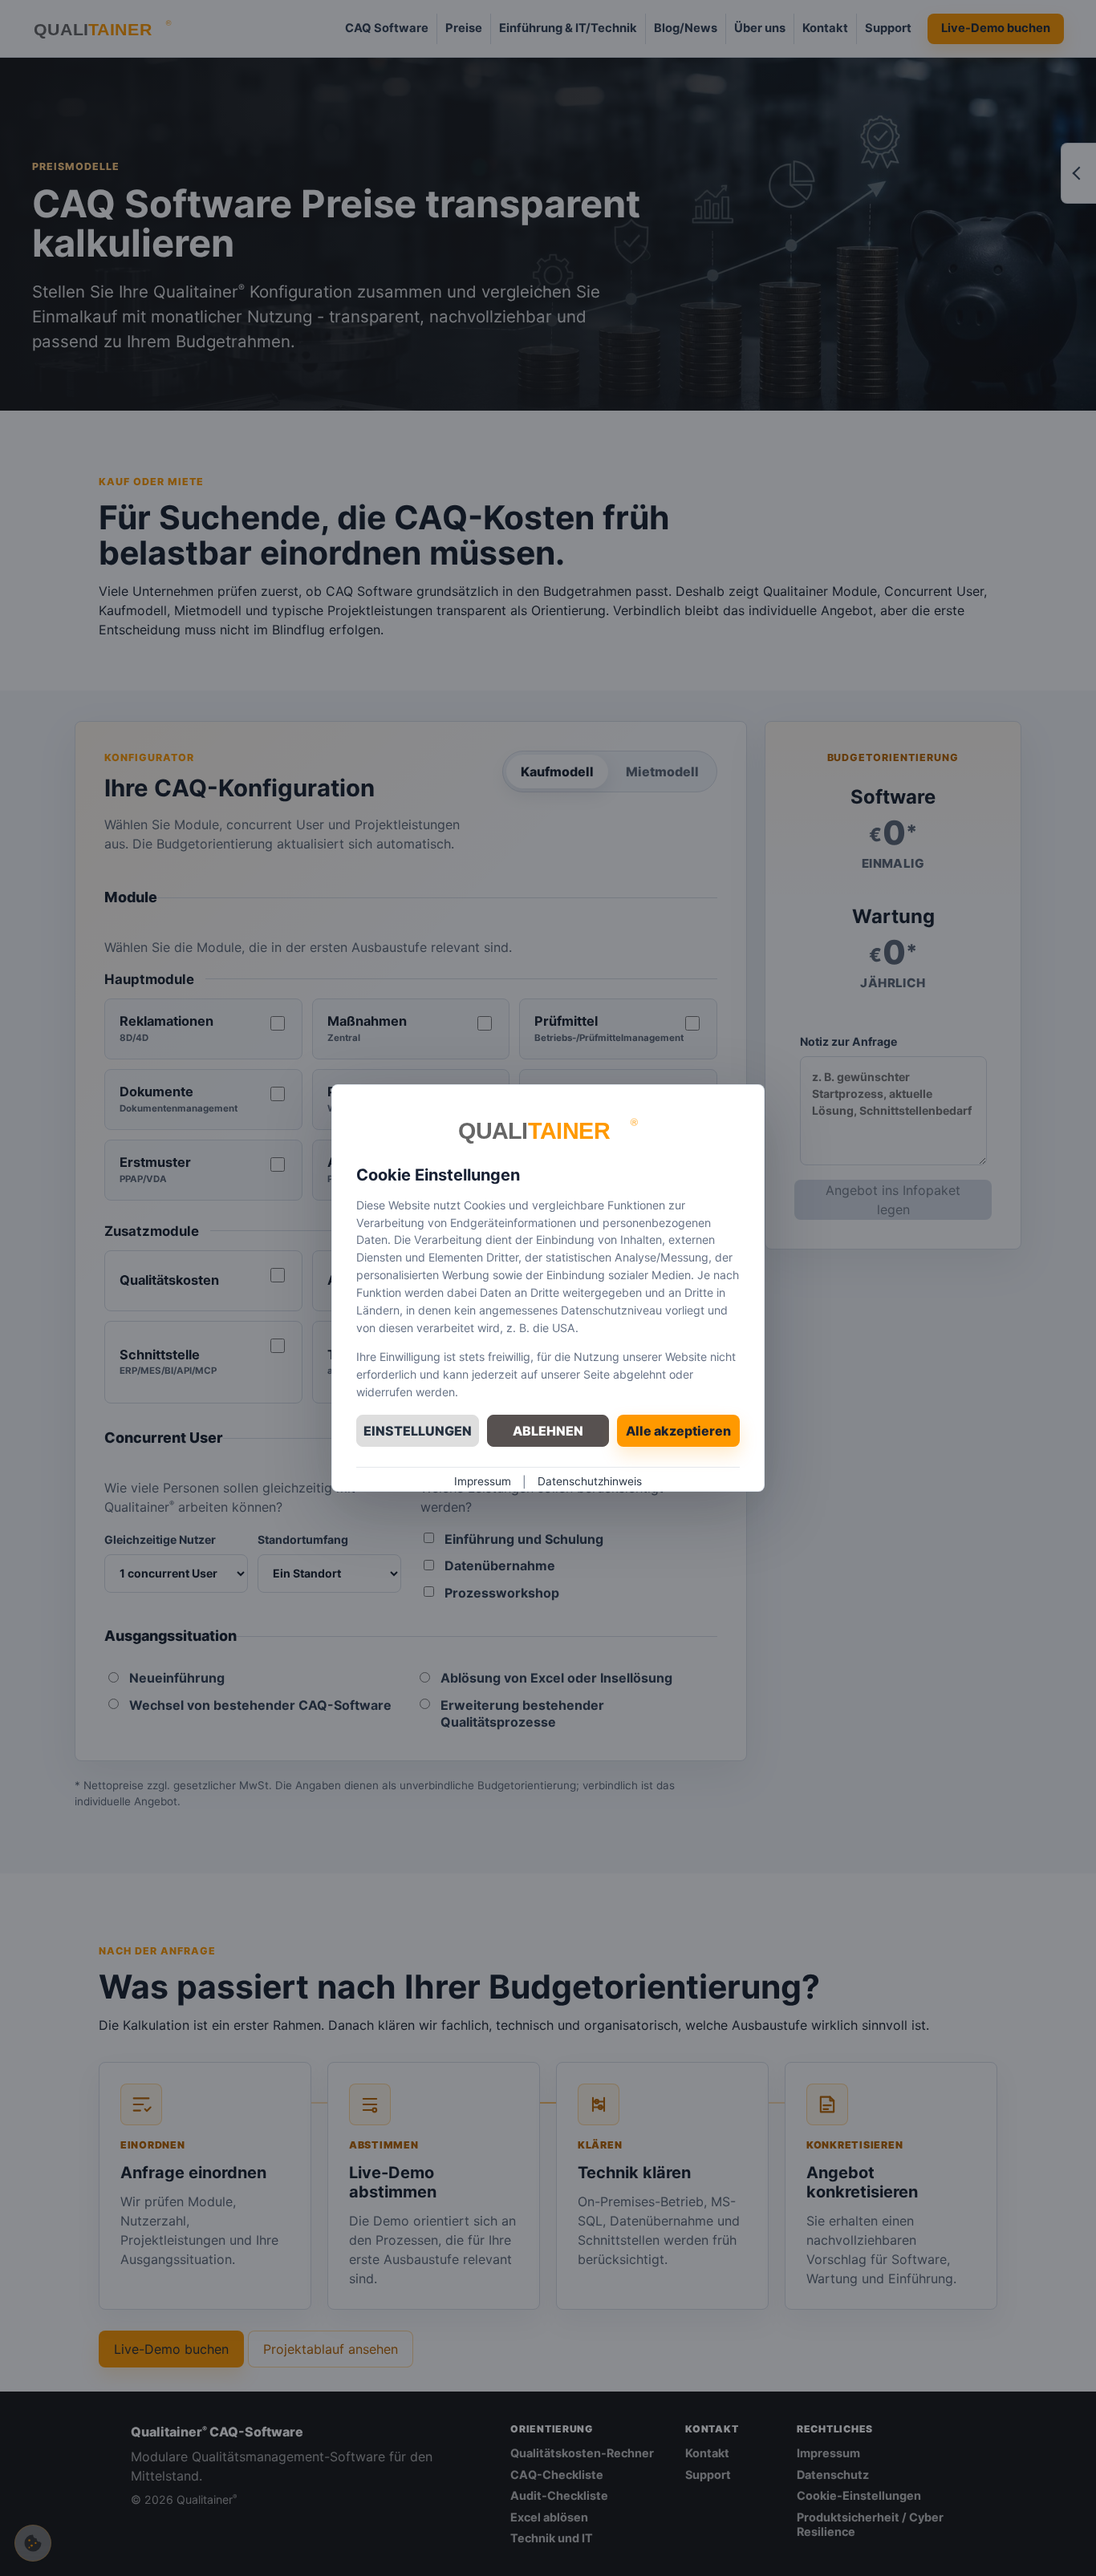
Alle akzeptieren (678, 1431)
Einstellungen (418, 1431)
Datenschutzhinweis (590, 1481)
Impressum (483, 1481)
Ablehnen (548, 1431)
